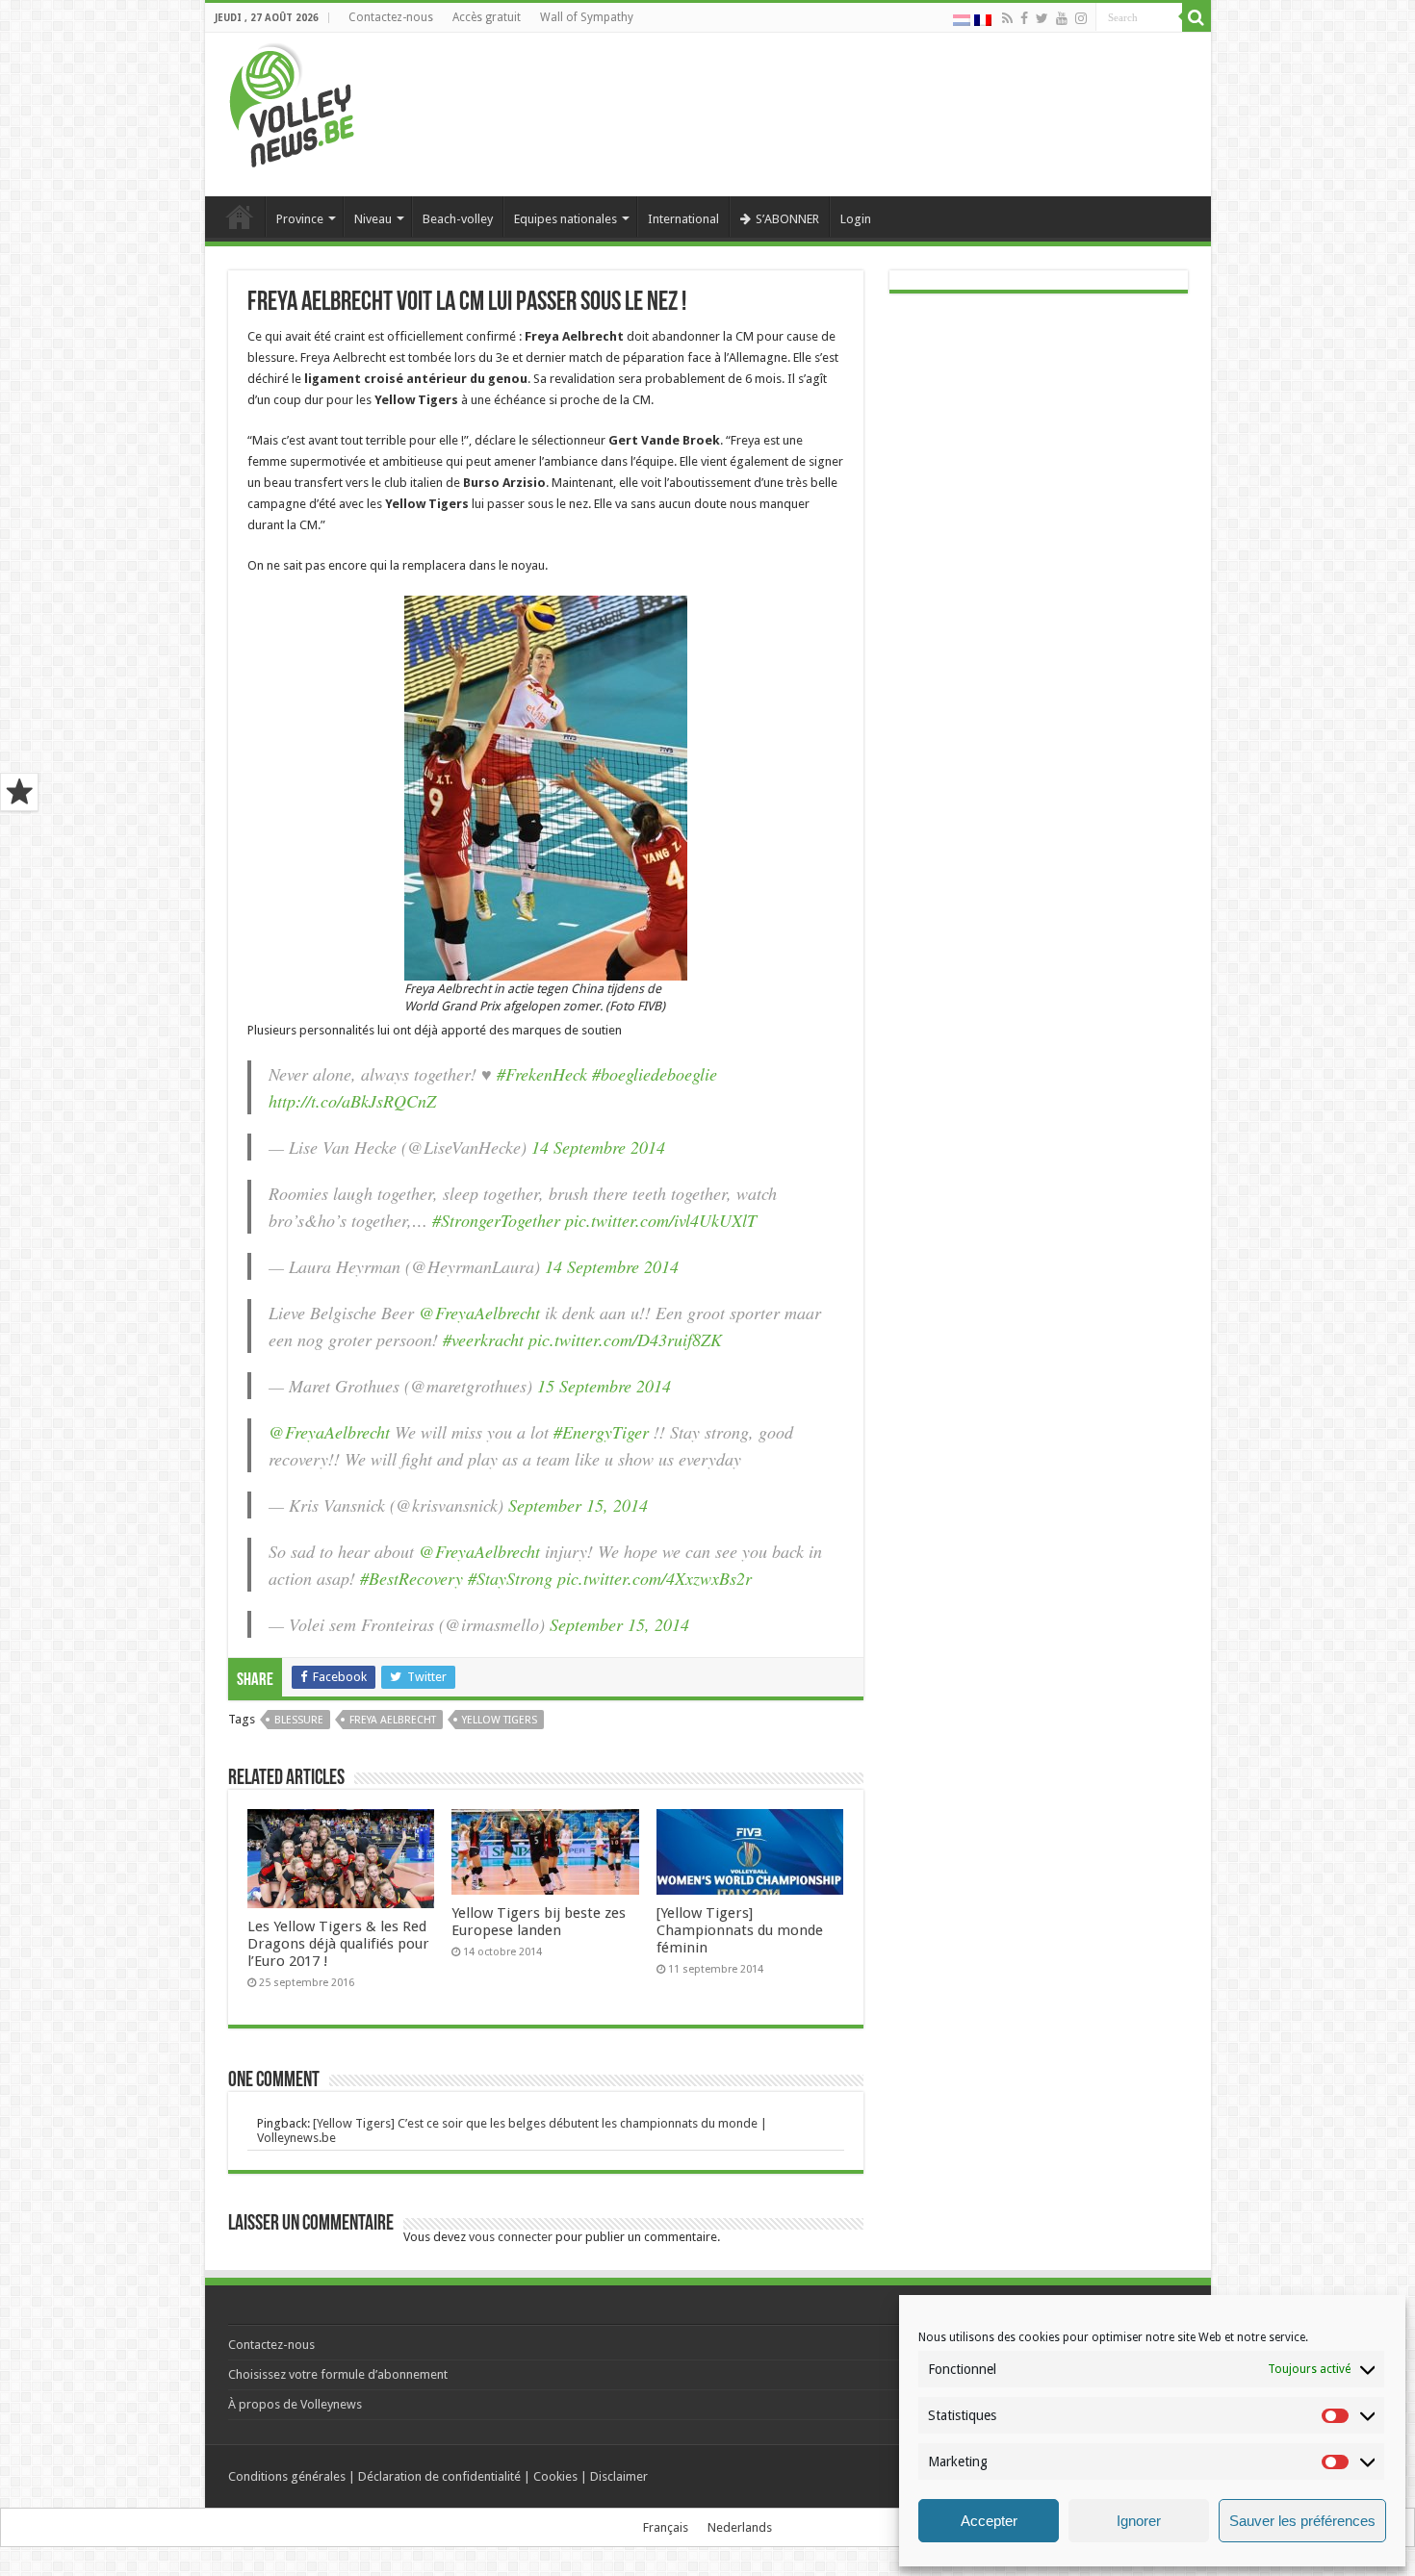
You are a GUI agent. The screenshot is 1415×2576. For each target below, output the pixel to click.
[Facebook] (1024, 18)
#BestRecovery (412, 1578)
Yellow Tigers (500, 1720)
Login (856, 219)
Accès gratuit (487, 17)
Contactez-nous (391, 17)
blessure (299, 1720)
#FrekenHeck (542, 1074)
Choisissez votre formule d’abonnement (338, 2374)
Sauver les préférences (1302, 2521)
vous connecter (511, 2237)
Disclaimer (619, 2476)
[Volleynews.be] (292, 101)
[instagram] (1081, 18)
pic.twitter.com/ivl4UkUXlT (661, 1220)
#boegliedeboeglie (655, 1074)
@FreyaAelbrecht (479, 1313)
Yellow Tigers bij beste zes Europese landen (539, 1922)
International (683, 219)
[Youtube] (1062, 18)
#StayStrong (510, 1578)
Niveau (373, 219)
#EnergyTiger (601, 1432)
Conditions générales (287, 2476)
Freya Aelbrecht (393, 1720)
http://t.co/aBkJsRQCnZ (352, 1101)
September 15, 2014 (578, 1505)
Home (240, 217)
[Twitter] (1042, 18)
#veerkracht (483, 1339)
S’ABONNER (787, 219)
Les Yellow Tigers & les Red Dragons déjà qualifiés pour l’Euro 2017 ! (338, 1944)
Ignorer (1139, 2521)
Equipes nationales (566, 219)
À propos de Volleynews (295, 2404)
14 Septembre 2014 (598, 1147)
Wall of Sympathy (587, 17)
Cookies (555, 2476)
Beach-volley (458, 219)
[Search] (1196, 17)
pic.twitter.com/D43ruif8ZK (625, 1339)
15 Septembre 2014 (604, 1386)
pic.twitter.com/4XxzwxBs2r (655, 1578)
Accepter (989, 2521)
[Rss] (1007, 18)
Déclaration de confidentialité (439, 2476)
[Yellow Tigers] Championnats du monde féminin (740, 1930)
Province (300, 219)
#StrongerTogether (496, 1220)
